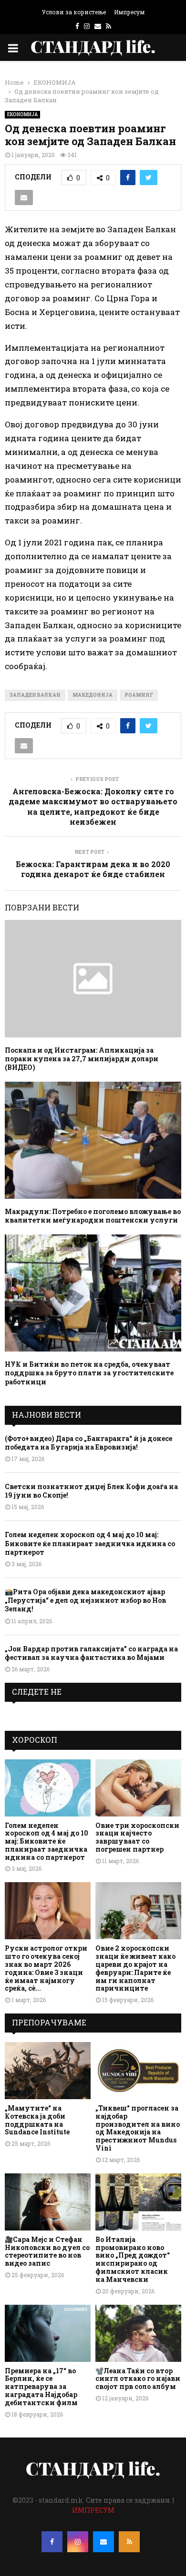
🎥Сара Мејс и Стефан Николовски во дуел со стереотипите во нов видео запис (47, 2251)
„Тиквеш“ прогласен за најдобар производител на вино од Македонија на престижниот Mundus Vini (138, 2128)
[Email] (103, 2542)
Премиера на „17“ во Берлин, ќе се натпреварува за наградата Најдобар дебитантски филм (41, 2387)
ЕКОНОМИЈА (22, 114)
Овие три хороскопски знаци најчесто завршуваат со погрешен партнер (137, 1837)
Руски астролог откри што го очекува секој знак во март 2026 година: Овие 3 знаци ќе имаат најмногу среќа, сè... (46, 1968)
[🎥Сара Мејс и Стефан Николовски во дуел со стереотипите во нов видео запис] (48, 2202)
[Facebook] (52, 2542)
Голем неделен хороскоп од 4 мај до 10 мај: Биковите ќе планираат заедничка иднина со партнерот (90, 1543)
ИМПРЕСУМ (93, 2510)
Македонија (93, 695)
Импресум (129, 12)
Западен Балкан (35, 695)
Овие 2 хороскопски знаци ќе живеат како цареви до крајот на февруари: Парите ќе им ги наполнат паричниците (135, 1968)
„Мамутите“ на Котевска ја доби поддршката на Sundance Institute (37, 2120)
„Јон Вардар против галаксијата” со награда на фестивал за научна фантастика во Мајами (91, 1653)
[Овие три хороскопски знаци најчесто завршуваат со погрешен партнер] (138, 1788)
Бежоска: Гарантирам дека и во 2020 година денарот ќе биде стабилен (93, 869)
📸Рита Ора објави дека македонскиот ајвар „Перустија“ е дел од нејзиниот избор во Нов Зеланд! (85, 1600)
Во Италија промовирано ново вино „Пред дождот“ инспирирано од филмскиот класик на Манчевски (133, 2259)
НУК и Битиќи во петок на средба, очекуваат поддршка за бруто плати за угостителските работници (89, 1373)
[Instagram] (78, 2542)
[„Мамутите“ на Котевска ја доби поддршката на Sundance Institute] (48, 2071)
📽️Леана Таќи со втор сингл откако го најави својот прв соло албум (138, 2379)
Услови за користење (74, 12)
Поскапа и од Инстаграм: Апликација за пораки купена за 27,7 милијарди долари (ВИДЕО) (82, 1059)
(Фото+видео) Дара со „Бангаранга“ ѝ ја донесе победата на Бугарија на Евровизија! (88, 1443)
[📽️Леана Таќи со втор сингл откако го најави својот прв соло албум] (138, 2333)
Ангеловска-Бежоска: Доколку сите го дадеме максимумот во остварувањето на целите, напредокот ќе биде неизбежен (93, 806)
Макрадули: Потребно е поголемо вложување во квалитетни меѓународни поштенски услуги (93, 1216)
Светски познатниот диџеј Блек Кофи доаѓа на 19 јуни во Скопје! (91, 1491)
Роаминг (139, 695)
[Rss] (129, 2542)
